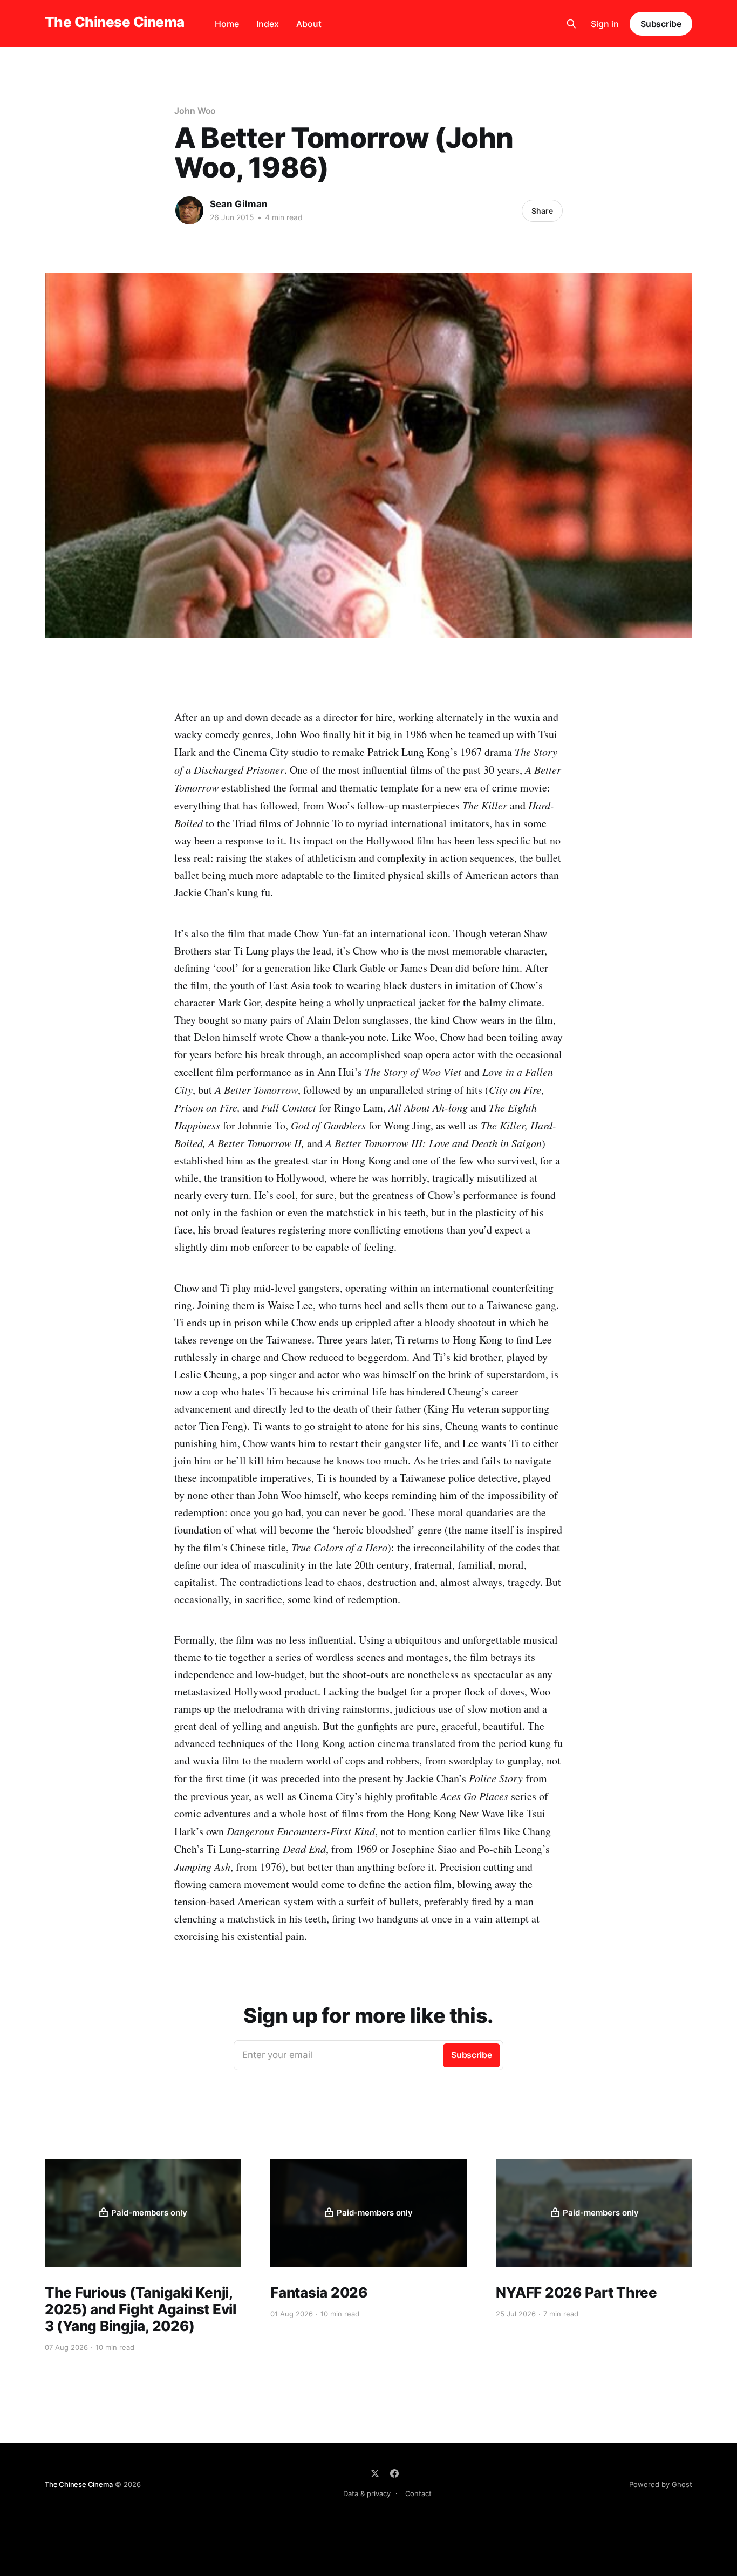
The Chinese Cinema (115, 22)
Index (268, 24)
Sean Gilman (239, 204)
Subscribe (661, 24)
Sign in (605, 24)
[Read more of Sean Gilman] (189, 210)
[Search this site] (571, 24)
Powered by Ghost (661, 2484)
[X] (375, 2473)
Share (542, 211)
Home (227, 24)
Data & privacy (367, 2493)
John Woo (195, 111)
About (309, 24)
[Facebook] (394, 2473)
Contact (418, 2493)
